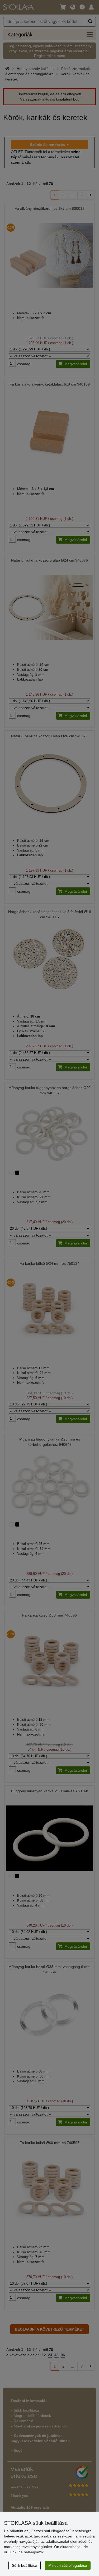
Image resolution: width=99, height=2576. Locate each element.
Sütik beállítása (25, 2565)
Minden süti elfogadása (68, 2565)
